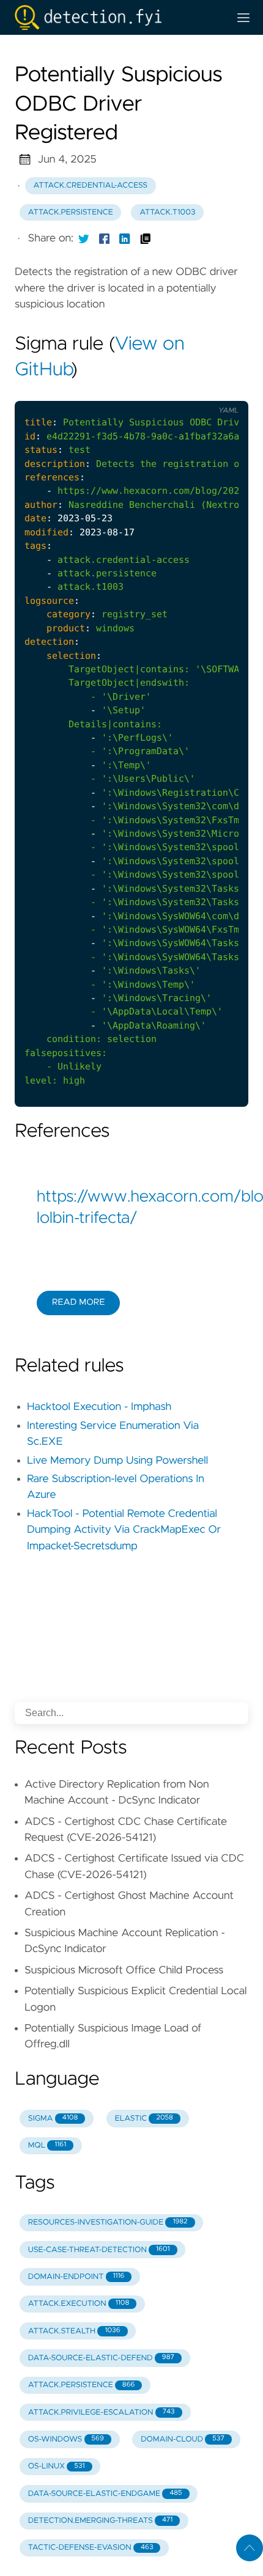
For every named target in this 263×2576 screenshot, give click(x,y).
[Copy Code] (172, 391)
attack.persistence (71, 212)
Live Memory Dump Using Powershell (117, 1461)
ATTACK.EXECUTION (79, 2304)
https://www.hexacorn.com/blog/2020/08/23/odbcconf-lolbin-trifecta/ (131, 1208)
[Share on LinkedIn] (125, 238)
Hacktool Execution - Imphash (99, 1407)
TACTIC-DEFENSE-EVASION (91, 2548)
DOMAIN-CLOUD (183, 2439)
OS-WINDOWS (66, 2439)
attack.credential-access (91, 185)
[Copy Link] (146, 238)
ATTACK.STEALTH (74, 2331)
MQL (47, 2145)
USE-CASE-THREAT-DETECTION (99, 2250)
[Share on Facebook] (105, 238)
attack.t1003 (167, 212)
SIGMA (53, 2119)
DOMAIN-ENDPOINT (76, 2277)
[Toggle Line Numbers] (198, 391)
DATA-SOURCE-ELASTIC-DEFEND (101, 2358)
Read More (78, 1302)
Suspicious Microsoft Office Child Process (124, 1970)
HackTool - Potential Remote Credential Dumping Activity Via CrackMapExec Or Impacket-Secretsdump (124, 1530)
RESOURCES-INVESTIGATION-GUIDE (108, 2222)
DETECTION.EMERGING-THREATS (100, 2521)
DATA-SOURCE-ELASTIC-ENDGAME (105, 2494)
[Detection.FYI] (117, 17)
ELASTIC (144, 2119)
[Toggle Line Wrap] (223, 391)
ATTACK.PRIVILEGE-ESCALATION (102, 2413)
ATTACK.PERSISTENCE (82, 2385)
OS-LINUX (57, 2466)
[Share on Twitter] (84, 238)
